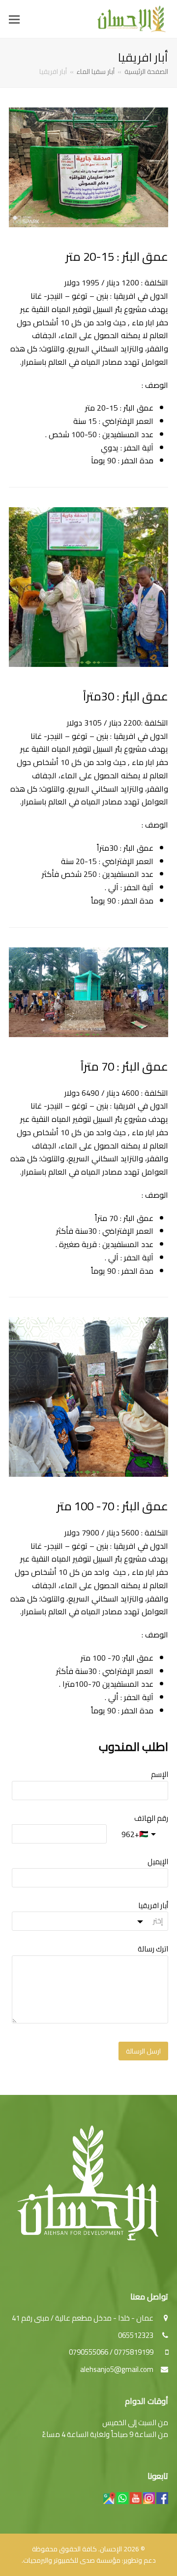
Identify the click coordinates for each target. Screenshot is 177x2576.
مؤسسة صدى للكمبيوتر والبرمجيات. (71, 2560)
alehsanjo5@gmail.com (117, 2369)
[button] (14, 19)
